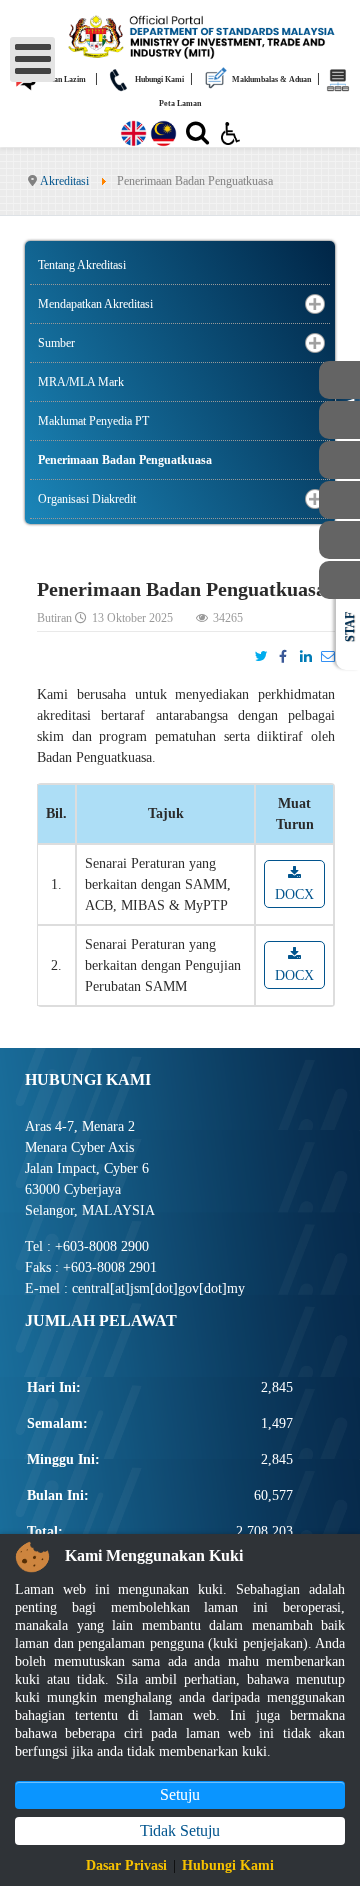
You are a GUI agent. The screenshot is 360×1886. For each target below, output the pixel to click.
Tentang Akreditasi (82, 265)
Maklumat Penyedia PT (93, 421)
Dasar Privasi (126, 1865)
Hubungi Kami (228, 1865)
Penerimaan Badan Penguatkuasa (125, 460)
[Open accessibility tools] (231, 132)
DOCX (294, 894)
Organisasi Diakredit (87, 499)
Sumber (56, 343)
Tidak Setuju (180, 1830)
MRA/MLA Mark (81, 382)
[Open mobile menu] (32, 59)
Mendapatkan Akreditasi (95, 304)
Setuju (180, 1794)
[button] (315, 304)
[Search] (197, 137)
